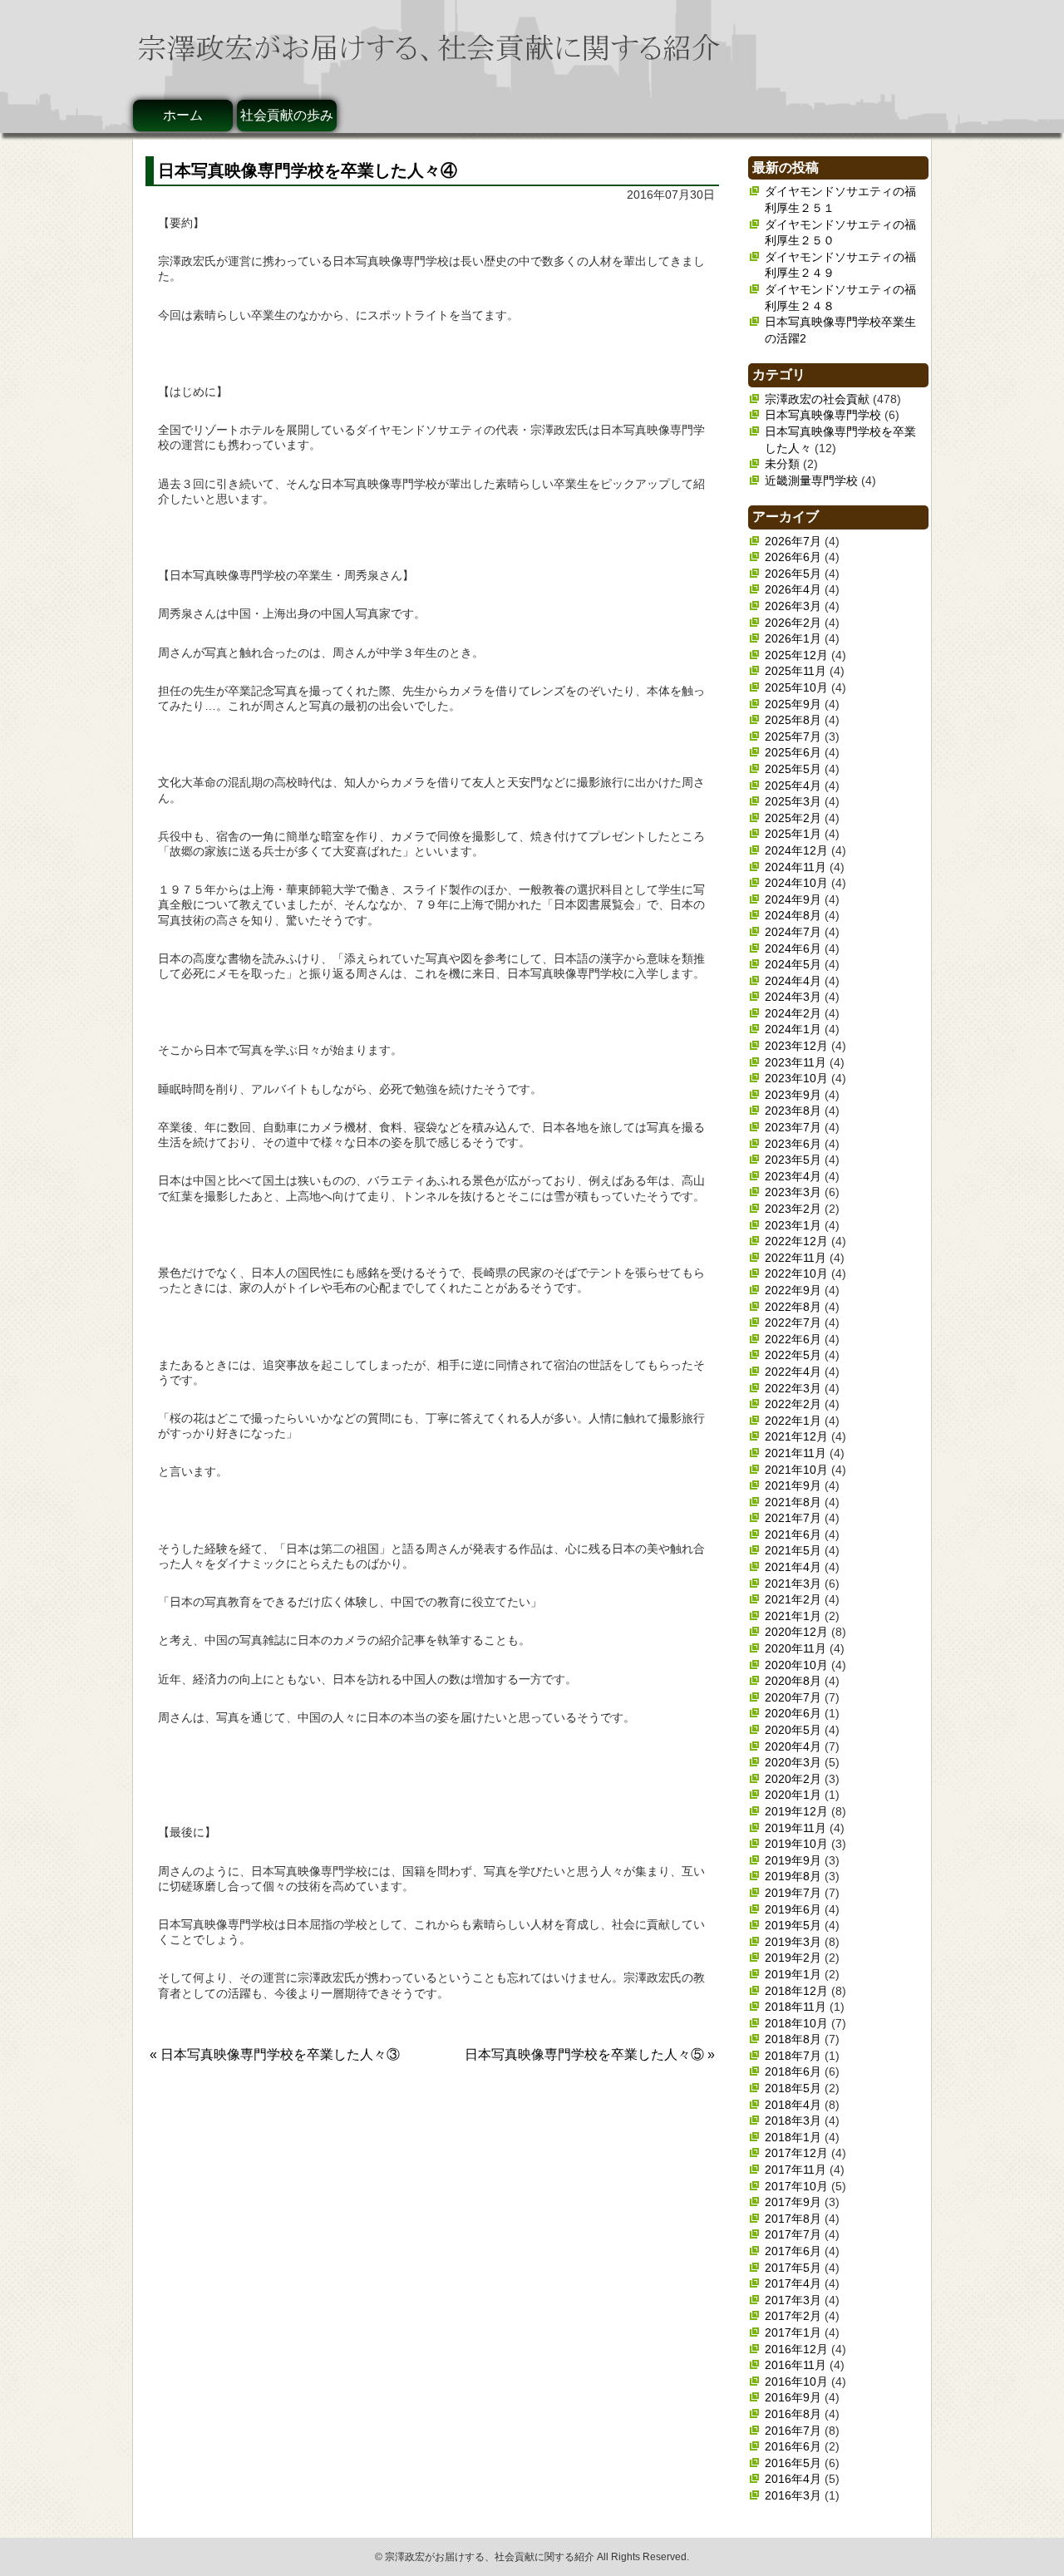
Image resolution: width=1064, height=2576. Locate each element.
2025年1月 (793, 834)
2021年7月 (793, 1518)
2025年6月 (793, 752)
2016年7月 (793, 2431)
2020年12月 (796, 1632)
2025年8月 (793, 720)
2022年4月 (793, 1372)
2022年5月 (793, 1355)
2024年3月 (793, 997)
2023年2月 (793, 1209)
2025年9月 (793, 704)
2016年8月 (793, 2414)
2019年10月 (796, 1844)
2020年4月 (793, 1746)
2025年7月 (793, 736)
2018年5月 (793, 2088)
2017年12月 (796, 2153)
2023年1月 (793, 1225)
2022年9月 (793, 1290)
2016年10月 (796, 2381)
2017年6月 (793, 2251)
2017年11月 (796, 2170)
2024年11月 (796, 867)
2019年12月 (796, 1811)
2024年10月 (796, 883)
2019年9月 (793, 1860)
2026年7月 (793, 541)
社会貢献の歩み (287, 115)
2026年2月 (793, 623)
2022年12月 (796, 1241)
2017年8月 (793, 2219)
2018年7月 (793, 2056)
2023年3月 (793, 1192)
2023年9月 (793, 1095)
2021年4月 (793, 1567)
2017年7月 (793, 2234)
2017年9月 (793, 2202)
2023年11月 (796, 1062)
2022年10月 (796, 1273)
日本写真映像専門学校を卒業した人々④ (308, 170)
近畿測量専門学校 (811, 480)
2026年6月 (793, 557)
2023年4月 (793, 1176)
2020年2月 (793, 1779)
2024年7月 (793, 932)
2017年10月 (796, 2186)
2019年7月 (793, 1893)
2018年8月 (793, 2039)
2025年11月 (796, 671)
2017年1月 (793, 2332)
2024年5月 (793, 964)
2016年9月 (793, 2397)
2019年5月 (793, 1925)
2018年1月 (793, 2137)
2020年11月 (796, 1648)
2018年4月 (793, 2105)
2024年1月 (793, 1029)
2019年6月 (793, 1909)
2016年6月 (793, 2446)
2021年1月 (793, 1616)
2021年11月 (796, 1453)
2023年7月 (793, 1127)
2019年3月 (793, 1942)
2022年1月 (793, 1421)
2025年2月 (793, 818)
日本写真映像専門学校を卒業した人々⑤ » (590, 2054)
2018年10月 (796, 2023)
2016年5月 (793, 2463)
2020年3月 (793, 1762)
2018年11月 (796, 2007)
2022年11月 (796, 1258)
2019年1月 (793, 1974)
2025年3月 (793, 801)
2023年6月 (793, 1144)
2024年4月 (793, 981)
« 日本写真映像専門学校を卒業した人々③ (275, 2054)
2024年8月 (793, 915)
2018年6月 (793, 2071)
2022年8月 (793, 1307)
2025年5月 (793, 769)
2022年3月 (793, 1388)
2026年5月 (793, 574)
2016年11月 (796, 2365)
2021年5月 (793, 1550)
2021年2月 (793, 1599)
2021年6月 (793, 1534)
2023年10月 (796, 1078)
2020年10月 (796, 1665)
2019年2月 (793, 1958)
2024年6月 (793, 948)
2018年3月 (793, 2120)
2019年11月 (796, 1828)
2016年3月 (793, 2495)
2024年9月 (793, 899)
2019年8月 (793, 1876)
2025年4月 (793, 786)
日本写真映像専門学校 (823, 415)
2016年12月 (796, 2349)
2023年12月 (796, 1046)
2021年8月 (793, 1502)
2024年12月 (796, 850)
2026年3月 (793, 606)
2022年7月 (793, 1322)
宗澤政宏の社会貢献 (817, 399)
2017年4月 (793, 2283)
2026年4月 (793, 589)
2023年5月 (793, 1160)
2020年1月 (793, 1795)
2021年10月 (796, 1470)
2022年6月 (793, 1339)
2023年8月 (793, 1111)
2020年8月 (793, 1681)
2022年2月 (793, 1404)
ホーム (183, 115)
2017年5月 (793, 2268)
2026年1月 (793, 638)
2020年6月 (793, 1713)
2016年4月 (793, 2479)
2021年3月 (793, 1584)
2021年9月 (793, 1485)
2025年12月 (796, 655)
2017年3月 (793, 2300)
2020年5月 (793, 1730)
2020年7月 (793, 1697)
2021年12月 (796, 1436)
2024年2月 (793, 1013)
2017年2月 (793, 2316)
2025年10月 (796, 687)
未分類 (782, 464)
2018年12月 (796, 1991)
